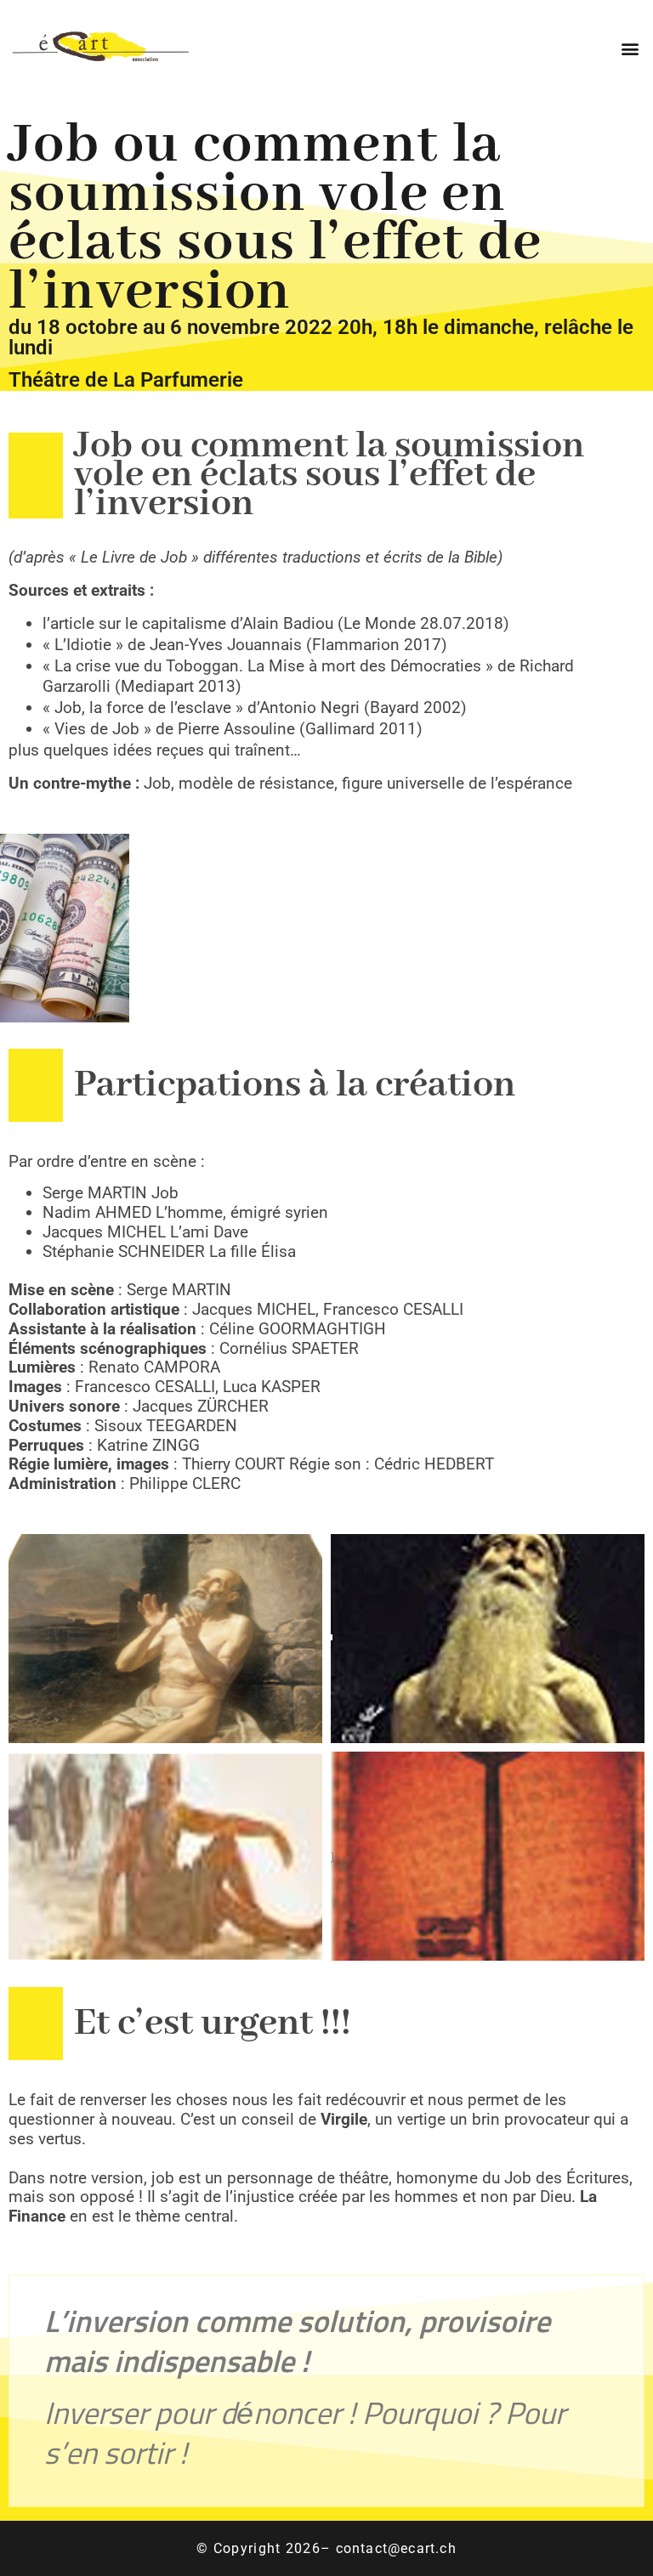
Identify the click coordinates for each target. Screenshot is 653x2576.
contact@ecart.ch (396, 2548)
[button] (630, 48)
